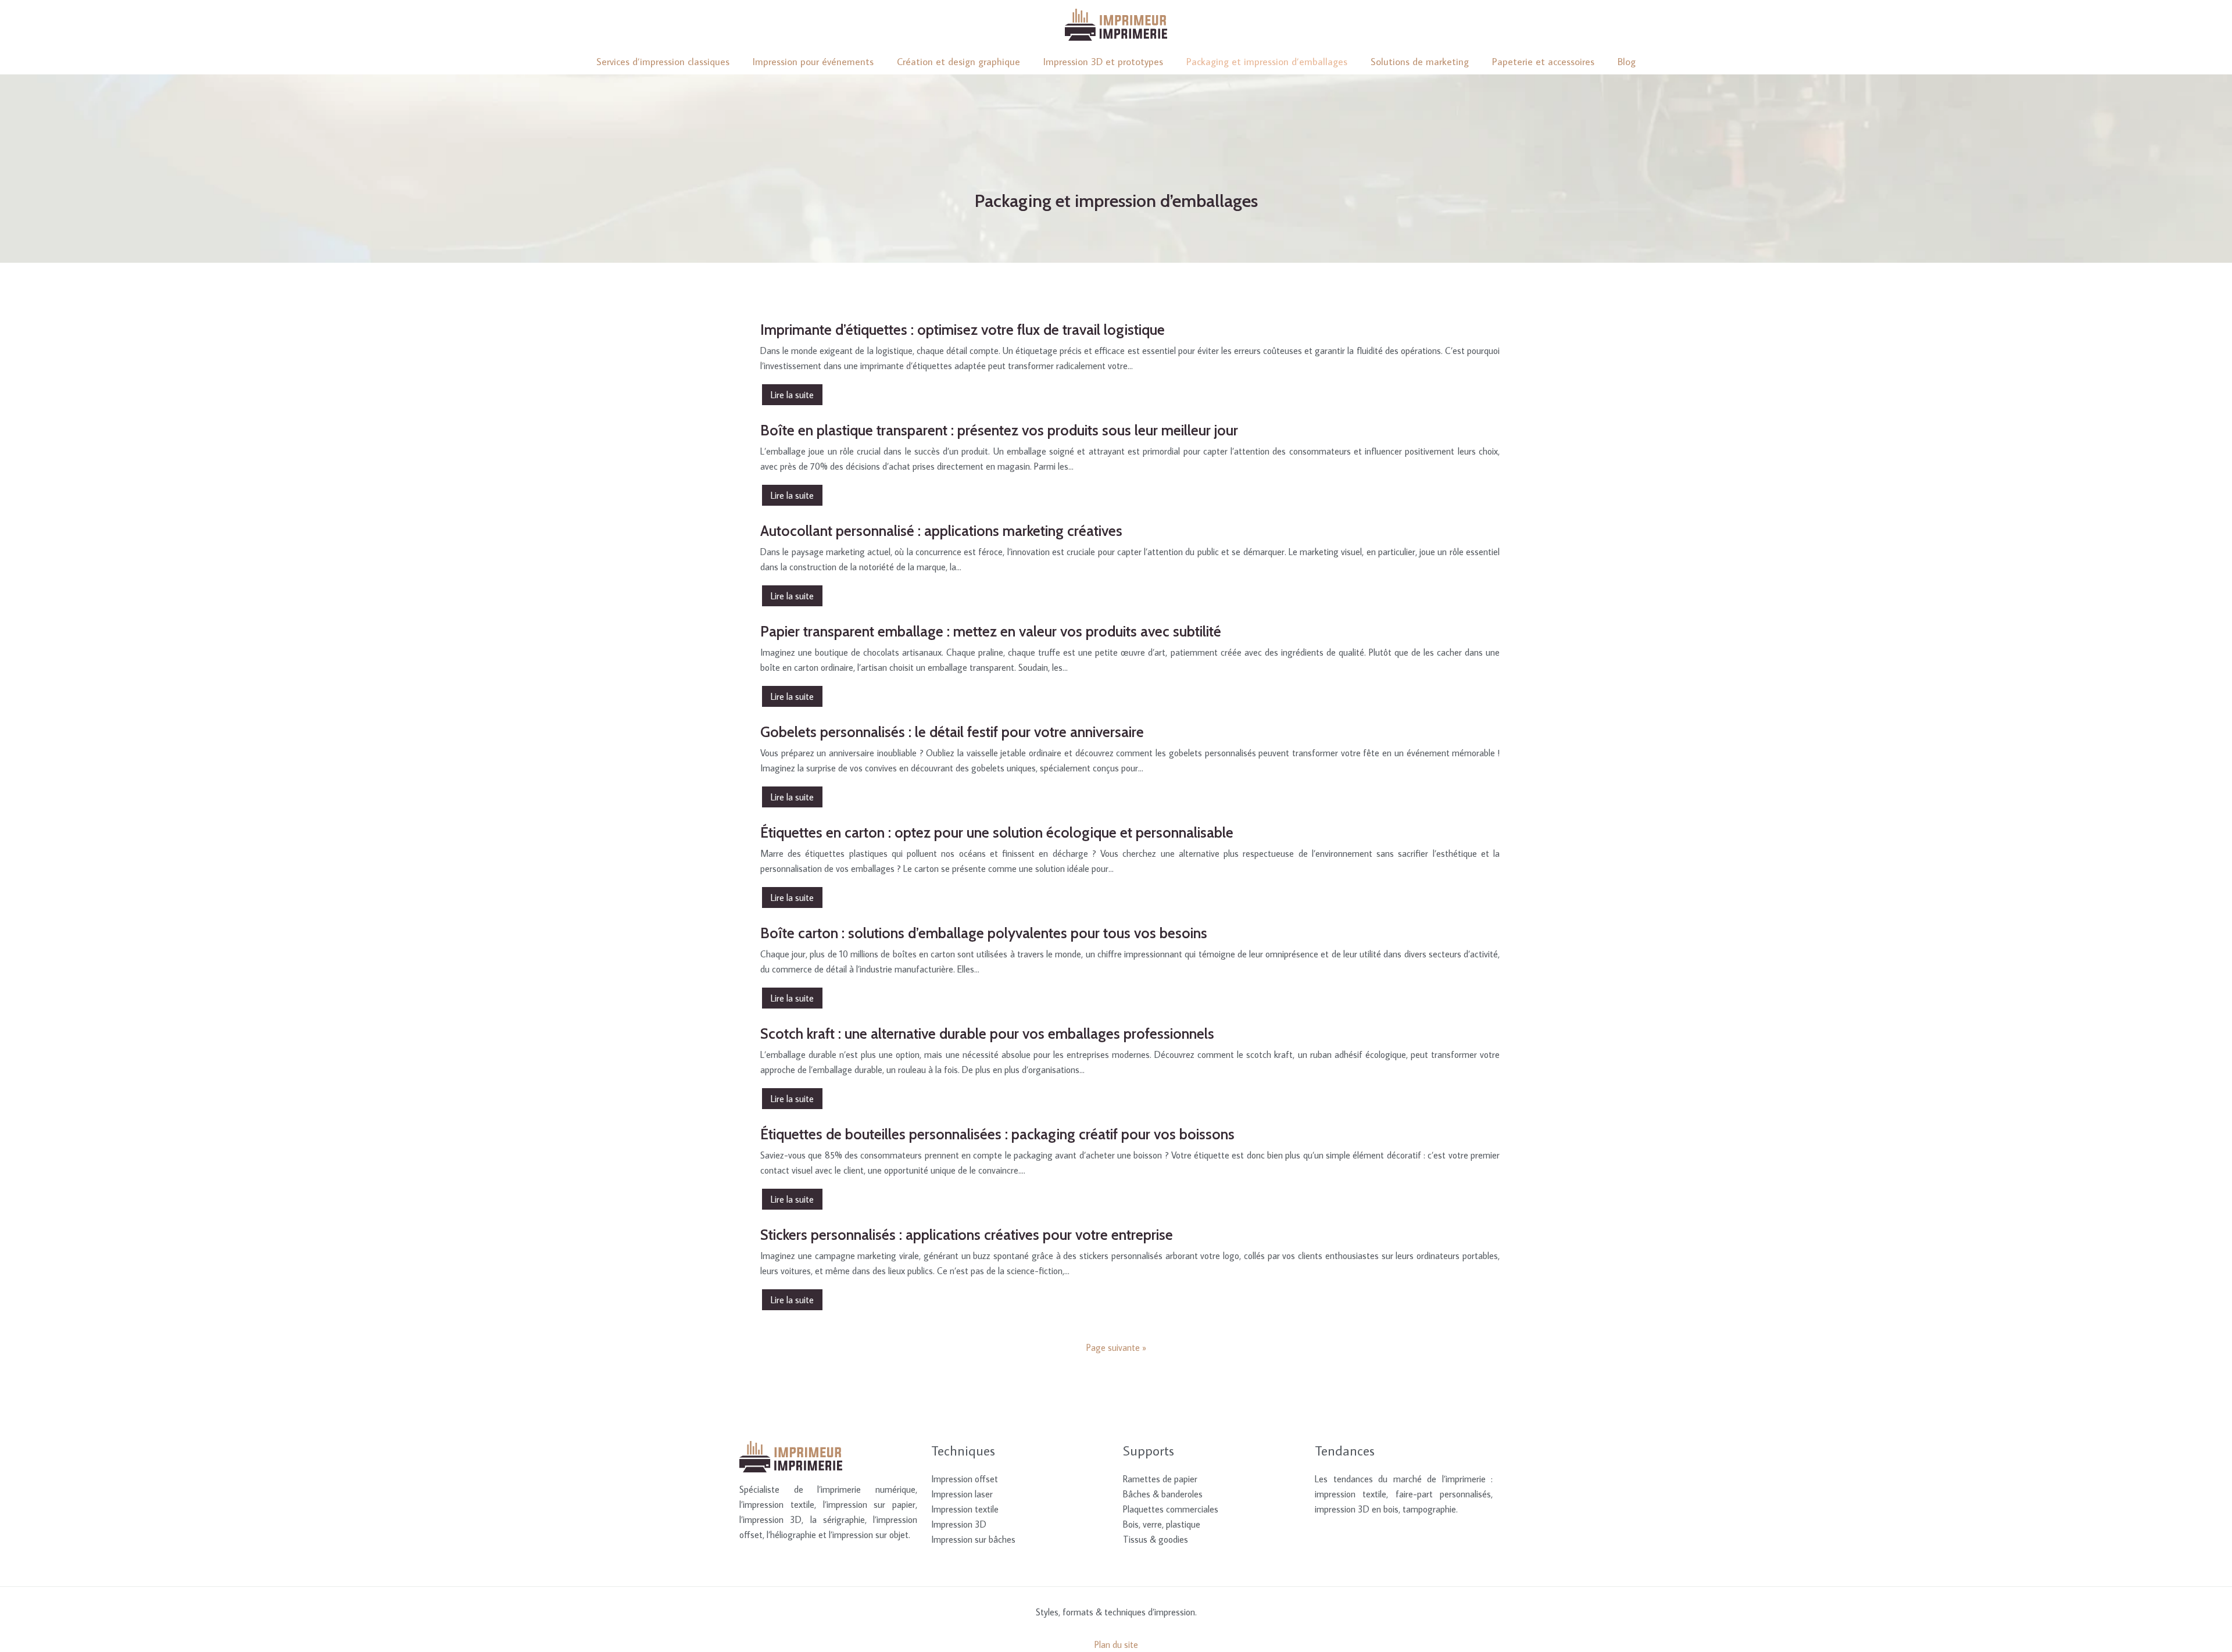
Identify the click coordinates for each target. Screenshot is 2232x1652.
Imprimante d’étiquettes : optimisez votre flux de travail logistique (963, 330)
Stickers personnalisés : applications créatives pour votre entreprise (967, 1235)
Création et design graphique (958, 62)
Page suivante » (1116, 1347)
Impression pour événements (813, 62)
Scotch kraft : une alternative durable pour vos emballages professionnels (987, 1034)
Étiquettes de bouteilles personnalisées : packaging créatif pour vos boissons (997, 1134)
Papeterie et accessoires (1543, 62)
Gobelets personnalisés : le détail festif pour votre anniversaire (952, 732)
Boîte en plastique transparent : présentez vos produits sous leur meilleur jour (999, 430)
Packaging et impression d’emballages (1267, 62)
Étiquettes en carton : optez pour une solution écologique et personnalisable (997, 832)
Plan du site (1116, 1644)
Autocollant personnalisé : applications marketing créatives (941, 531)
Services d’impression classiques (663, 62)
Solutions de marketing (1420, 62)
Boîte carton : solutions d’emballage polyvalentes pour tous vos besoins (984, 933)
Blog (1627, 62)
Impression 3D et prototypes (1103, 62)
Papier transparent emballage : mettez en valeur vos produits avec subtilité (991, 631)
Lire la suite (792, 395)
